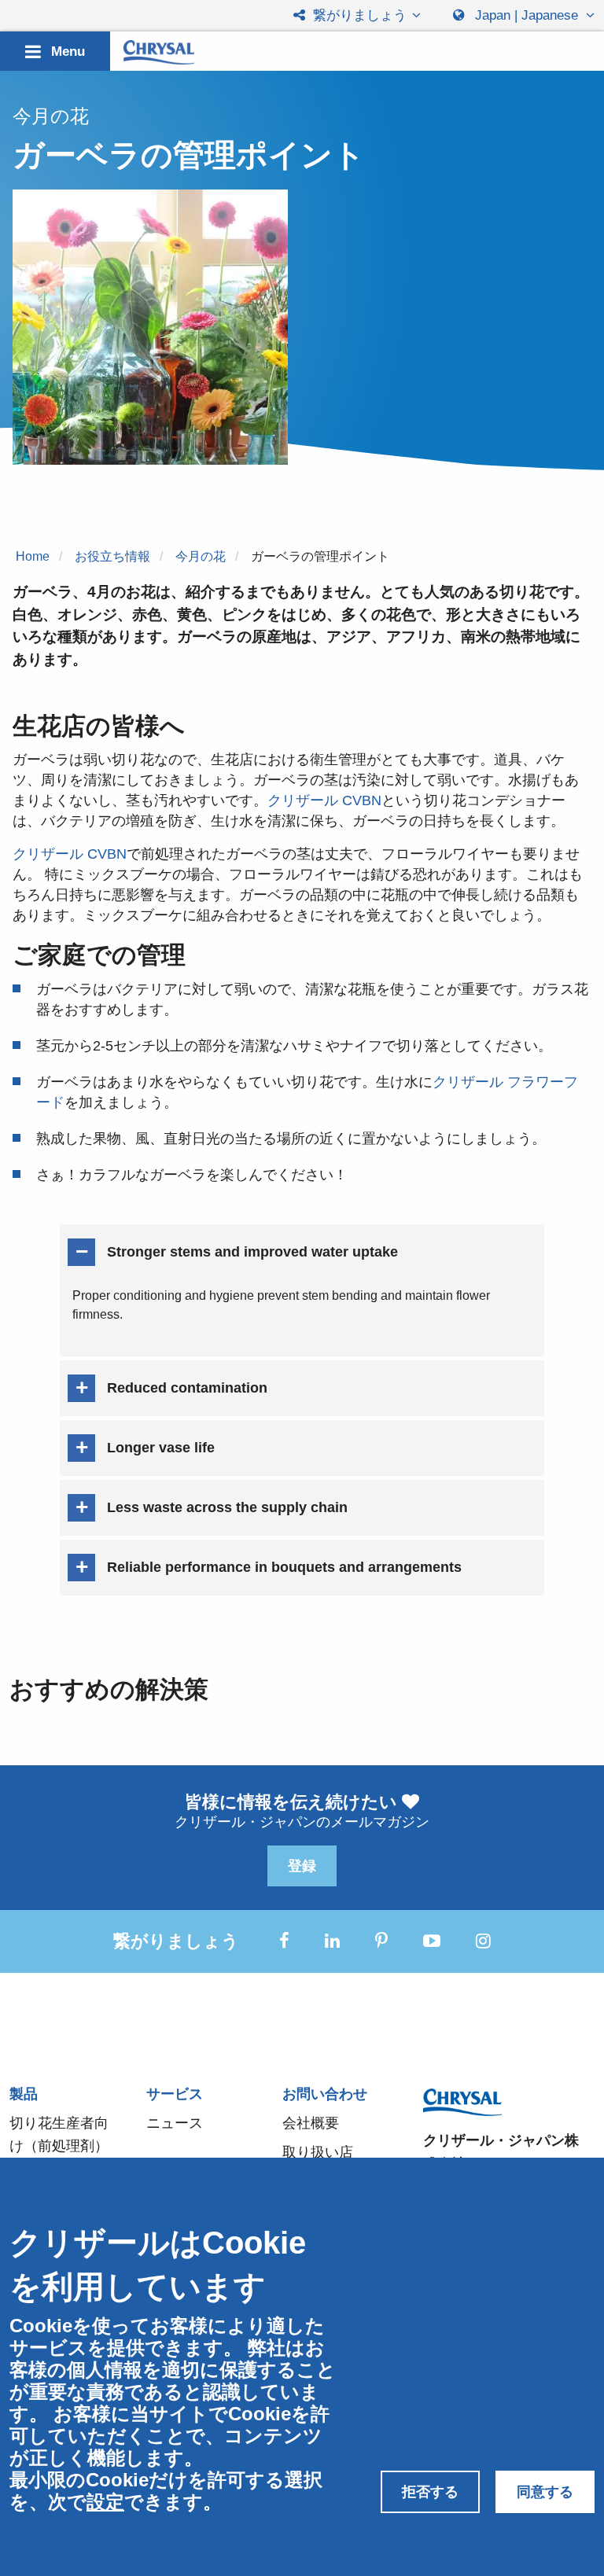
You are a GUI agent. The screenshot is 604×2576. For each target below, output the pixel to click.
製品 (24, 2094)
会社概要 (311, 2123)
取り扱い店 (318, 2152)
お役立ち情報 (112, 556)
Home (33, 556)
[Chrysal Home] (159, 52)
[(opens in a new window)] (284, 1941)
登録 (302, 1866)
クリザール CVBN (324, 800)
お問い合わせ (325, 2094)
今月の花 (201, 556)
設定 (105, 2502)
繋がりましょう (358, 15)
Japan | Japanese (527, 15)
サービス (175, 2094)
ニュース (175, 2123)
